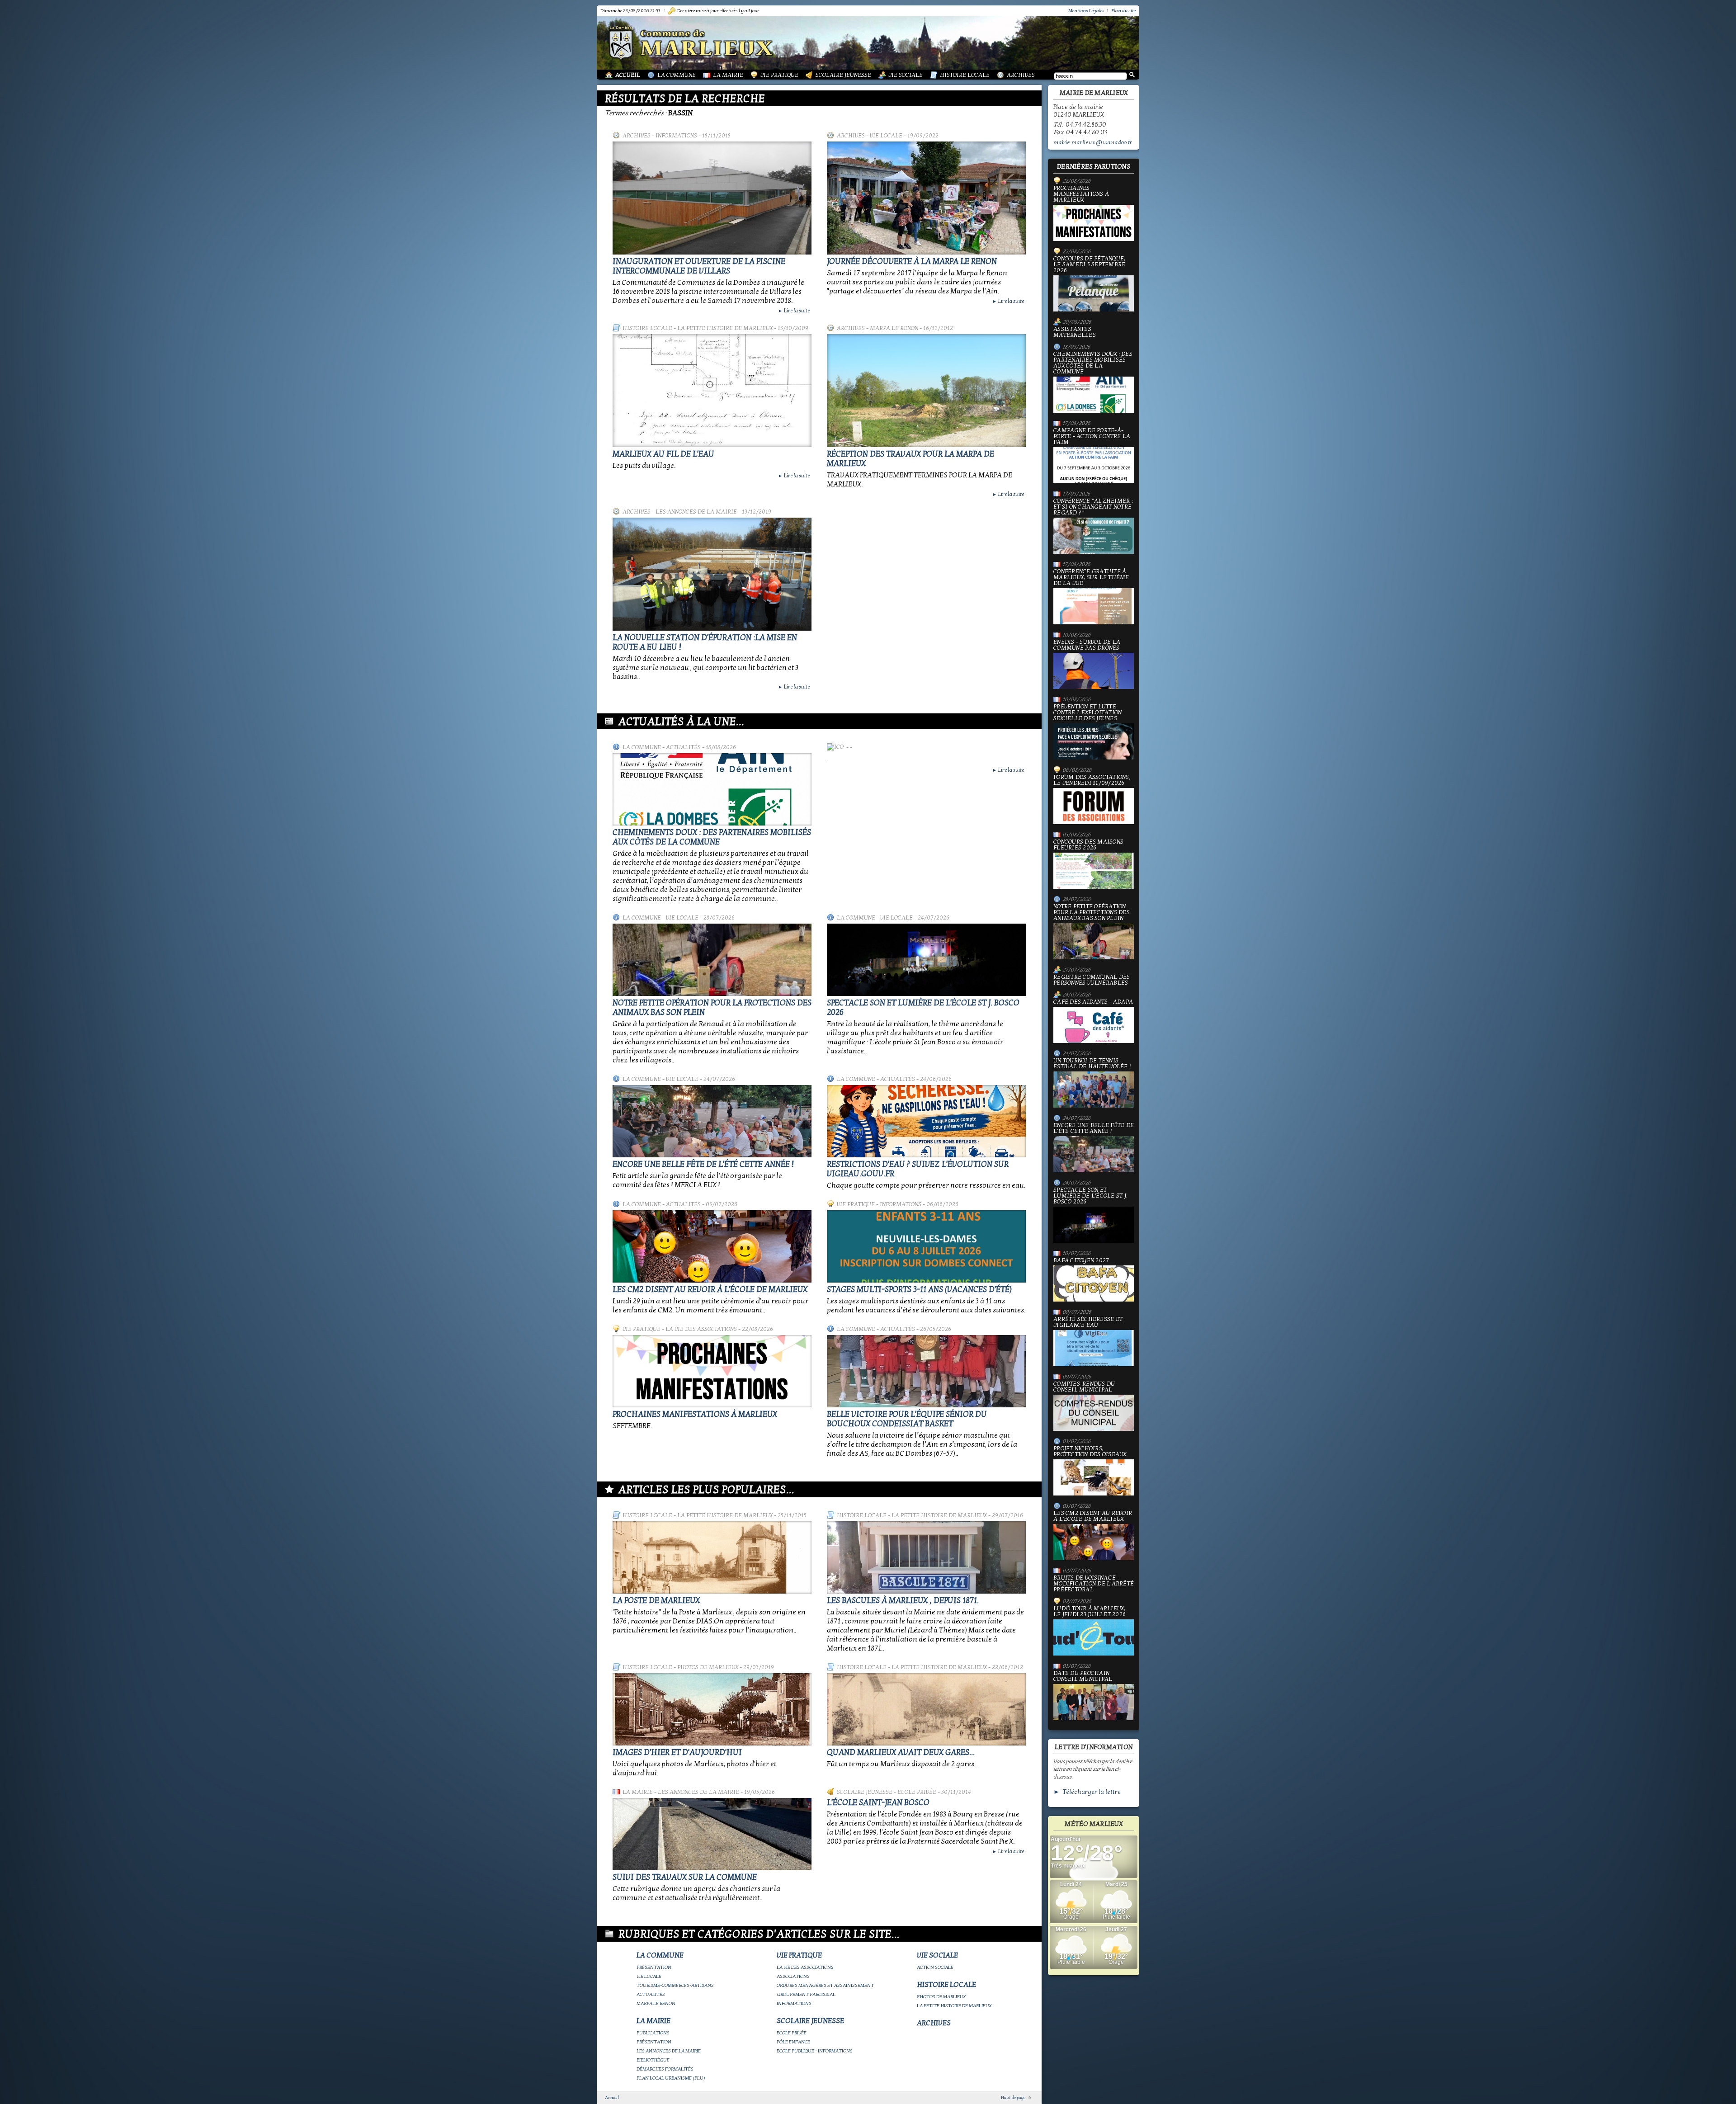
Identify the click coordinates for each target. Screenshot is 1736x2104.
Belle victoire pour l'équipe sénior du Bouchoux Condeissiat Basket (907, 1419)
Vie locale (886, 136)
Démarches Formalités (665, 2069)
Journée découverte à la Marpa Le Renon (912, 262)
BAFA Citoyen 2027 (1081, 1261)
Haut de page (1013, 2098)
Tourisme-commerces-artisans (675, 1985)
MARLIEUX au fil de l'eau (663, 454)
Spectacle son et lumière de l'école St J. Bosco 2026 (1090, 1196)
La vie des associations (701, 1329)
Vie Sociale (906, 75)
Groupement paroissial (806, 1994)
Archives (1021, 75)
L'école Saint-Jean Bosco (878, 1803)
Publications (653, 2033)
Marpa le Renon (894, 328)
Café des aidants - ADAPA (1093, 1002)
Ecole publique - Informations (815, 2051)
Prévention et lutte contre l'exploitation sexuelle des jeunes (1087, 713)
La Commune (677, 75)
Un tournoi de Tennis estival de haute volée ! (1092, 1064)
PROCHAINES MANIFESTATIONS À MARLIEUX (695, 1414)
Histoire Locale (965, 75)
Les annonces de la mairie (696, 512)
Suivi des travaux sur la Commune (685, 1877)
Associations (793, 1976)
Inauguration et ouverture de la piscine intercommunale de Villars (699, 266)
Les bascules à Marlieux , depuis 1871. (903, 1601)
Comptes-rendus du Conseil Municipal (1084, 1387)
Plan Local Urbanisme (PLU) (671, 2078)
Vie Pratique (779, 75)
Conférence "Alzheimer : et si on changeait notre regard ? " (1093, 507)
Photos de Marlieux (708, 1667)
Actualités (683, 747)
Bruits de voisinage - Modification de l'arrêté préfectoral (1094, 1584)
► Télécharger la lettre (1087, 1792)
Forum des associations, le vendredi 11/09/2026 (1092, 781)
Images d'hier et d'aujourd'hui (677, 1753)
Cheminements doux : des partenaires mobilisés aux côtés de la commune (712, 837)
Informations (676, 136)
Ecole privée (917, 1792)
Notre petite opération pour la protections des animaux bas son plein (1092, 913)
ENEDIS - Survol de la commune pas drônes (1087, 645)
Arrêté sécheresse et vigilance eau (1088, 1323)
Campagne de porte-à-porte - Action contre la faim (1092, 437)
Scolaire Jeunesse (843, 75)
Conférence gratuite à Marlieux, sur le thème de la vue (1091, 578)
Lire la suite (794, 311)
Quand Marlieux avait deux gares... (901, 1753)
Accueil (628, 75)
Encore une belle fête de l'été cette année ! (703, 1164)
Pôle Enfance (793, 2042)
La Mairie (728, 75)
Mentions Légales (1086, 11)
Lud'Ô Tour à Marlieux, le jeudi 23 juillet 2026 (1090, 1612)
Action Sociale (935, 1967)
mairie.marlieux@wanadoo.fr (1093, 142)
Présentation (654, 1967)
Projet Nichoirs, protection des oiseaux (1090, 1452)
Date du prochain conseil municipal (1083, 1677)
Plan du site (1123, 11)
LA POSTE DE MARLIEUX (656, 1601)
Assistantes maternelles (1075, 332)
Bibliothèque (653, 2060)
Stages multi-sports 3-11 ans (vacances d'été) (919, 1290)
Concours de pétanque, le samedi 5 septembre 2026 (1089, 265)
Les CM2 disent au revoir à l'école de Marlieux (710, 1290)
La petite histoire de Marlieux (725, 328)
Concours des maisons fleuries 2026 (1088, 845)
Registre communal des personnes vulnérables (1092, 980)
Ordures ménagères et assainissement (825, 1985)
